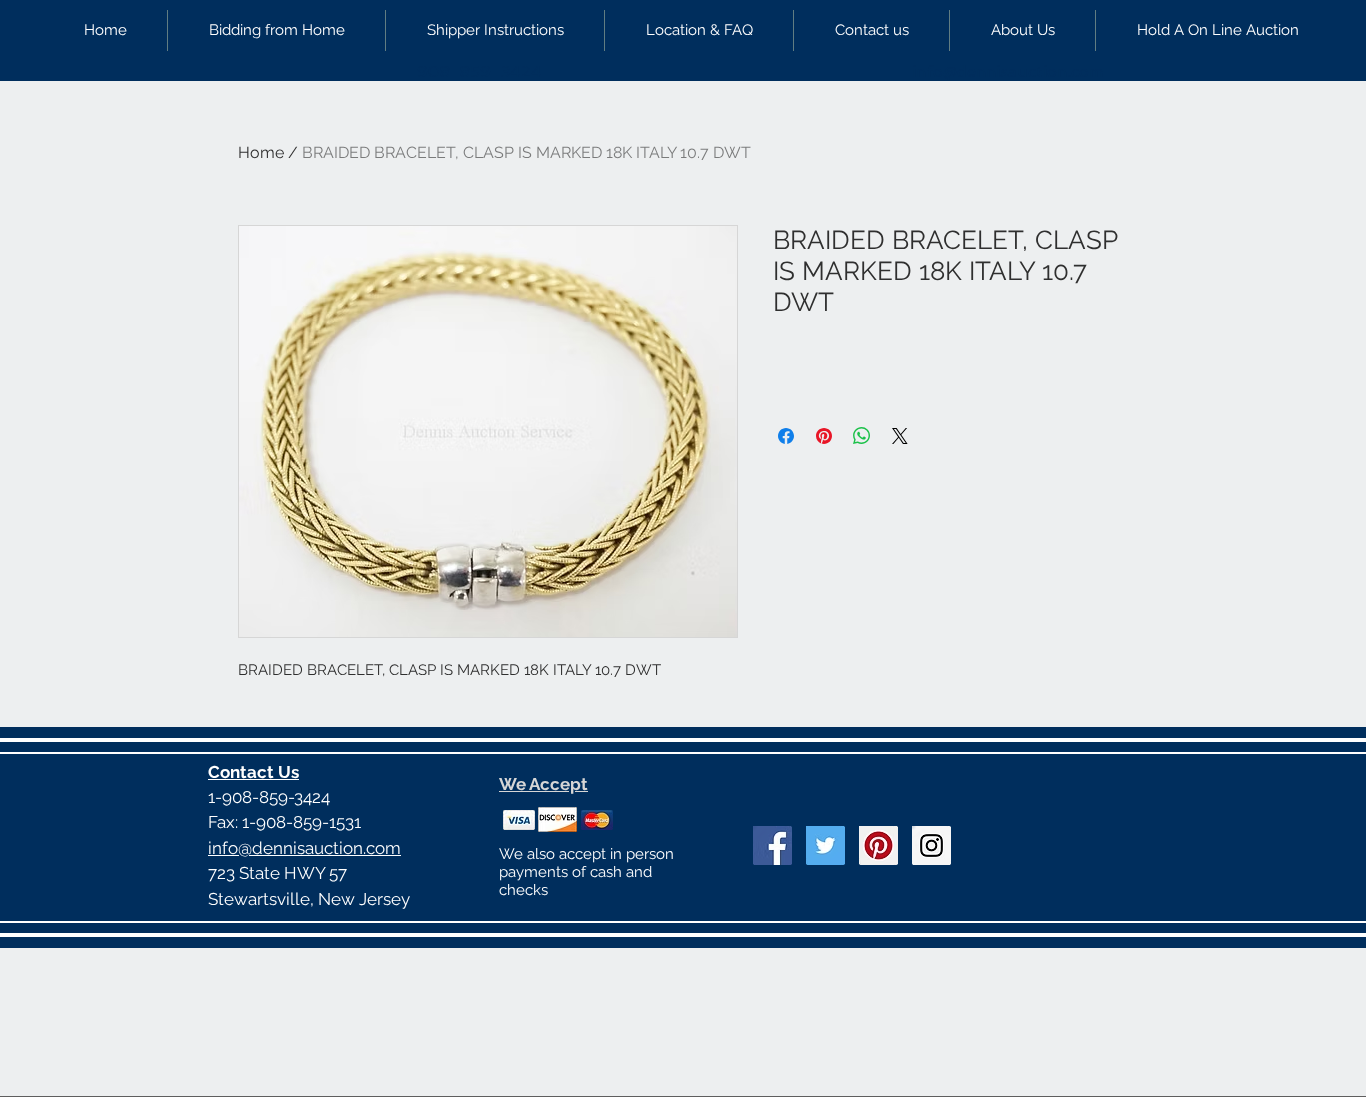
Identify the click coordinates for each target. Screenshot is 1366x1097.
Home (261, 152)
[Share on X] (900, 436)
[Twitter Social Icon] (825, 845)
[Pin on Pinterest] (824, 436)
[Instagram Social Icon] (931, 845)
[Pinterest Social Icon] (878, 845)
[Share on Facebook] (786, 436)
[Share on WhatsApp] (862, 436)
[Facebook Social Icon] (772, 845)
